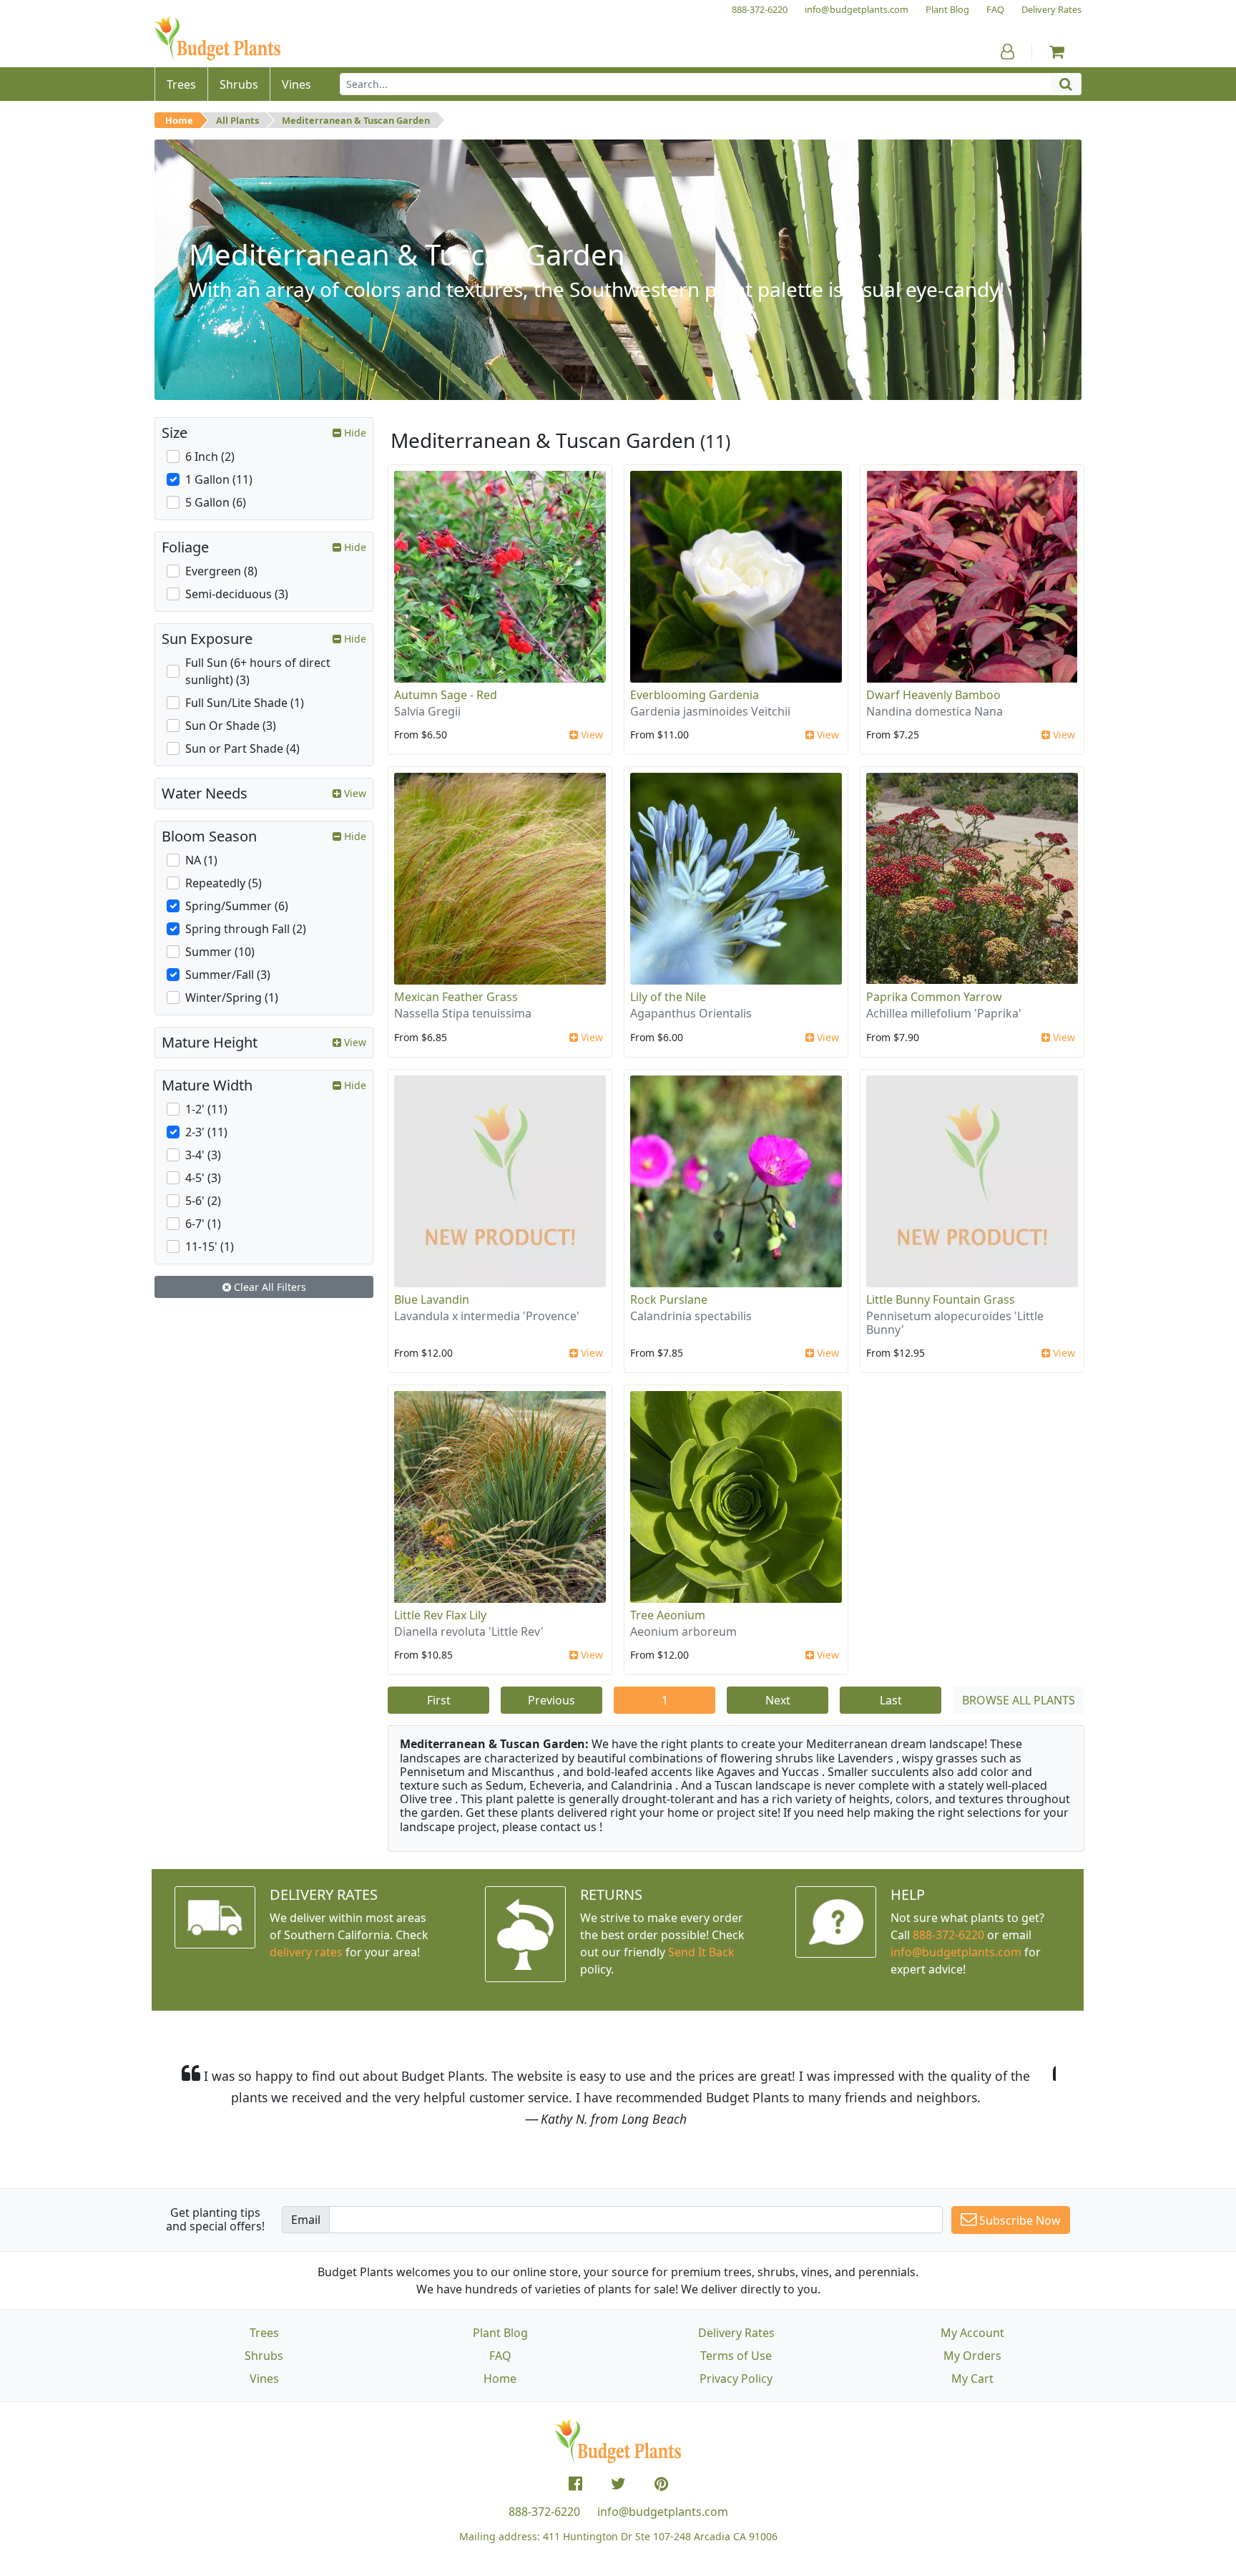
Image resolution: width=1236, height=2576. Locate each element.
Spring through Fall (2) (246, 929)
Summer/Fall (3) (228, 975)
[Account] (1007, 52)
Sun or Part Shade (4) (242, 748)
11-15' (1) (210, 1246)
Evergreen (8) (221, 571)
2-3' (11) (206, 1132)
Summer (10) (220, 952)
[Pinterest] (661, 2484)
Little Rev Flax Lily (440, 1615)
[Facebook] (575, 2484)
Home (179, 120)
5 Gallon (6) (216, 502)
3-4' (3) (203, 1155)
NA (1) (201, 860)
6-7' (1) (203, 1224)
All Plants (237, 120)
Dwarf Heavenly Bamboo (933, 695)
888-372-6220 (948, 1935)
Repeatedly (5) (224, 883)
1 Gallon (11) (219, 479)
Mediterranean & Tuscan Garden (356, 120)
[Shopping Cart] (1057, 52)
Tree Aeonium (668, 1615)
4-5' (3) (203, 1178)
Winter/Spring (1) (232, 997)
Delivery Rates (736, 2333)
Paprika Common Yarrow (934, 997)
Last (891, 1700)
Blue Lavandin (432, 1299)
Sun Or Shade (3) (231, 726)
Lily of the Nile (668, 997)
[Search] (1066, 84)
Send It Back (701, 1952)
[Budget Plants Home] (217, 39)
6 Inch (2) (210, 457)
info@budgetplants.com (663, 2512)
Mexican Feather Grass (456, 997)
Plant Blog (500, 2333)
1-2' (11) (206, 1109)
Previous (551, 1700)
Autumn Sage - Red (446, 695)
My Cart (972, 2379)
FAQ (500, 2356)
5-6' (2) (203, 1201)
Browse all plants (1019, 1700)
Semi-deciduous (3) (237, 594)
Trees (264, 2333)
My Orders (972, 2356)
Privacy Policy (736, 2379)
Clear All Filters (269, 1287)
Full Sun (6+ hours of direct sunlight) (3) (258, 671)
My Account (972, 2333)
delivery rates (306, 1952)
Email (306, 2220)
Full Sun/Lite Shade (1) (245, 703)
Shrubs (264, 2356)
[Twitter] (618, 2484)
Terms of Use (736, 2356)
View (590, 735)
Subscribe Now (1019, 2220)
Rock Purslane (669, 1299)
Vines (264, 2379)
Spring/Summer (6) (237, 906)
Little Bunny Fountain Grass (941, 1299)
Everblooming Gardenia (695, 695)
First (439, 1700)
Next (778, 1700)
